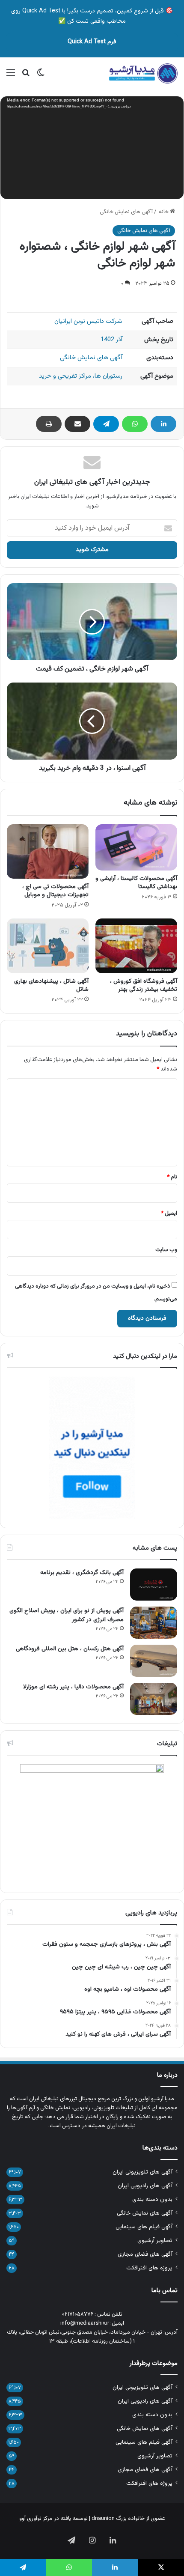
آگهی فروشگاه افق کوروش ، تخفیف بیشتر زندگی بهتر (144, 985)
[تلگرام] (106, 424)
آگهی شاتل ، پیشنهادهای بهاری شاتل (51, 985)
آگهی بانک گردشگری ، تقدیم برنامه (82, 1573)
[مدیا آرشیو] (143, 74)
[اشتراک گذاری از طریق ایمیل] (77, 424)
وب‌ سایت (166, 1250)
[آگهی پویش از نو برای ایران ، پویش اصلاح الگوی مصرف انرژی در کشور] (154, 1623)
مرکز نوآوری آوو (36, 2519)
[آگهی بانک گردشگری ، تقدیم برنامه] (154, 1585)
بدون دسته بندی (152, 2199)
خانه (164, 212)
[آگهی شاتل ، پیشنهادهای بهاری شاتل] (48, 946)
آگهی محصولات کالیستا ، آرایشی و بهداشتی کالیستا (136, 883)
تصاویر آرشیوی (155, 2241)
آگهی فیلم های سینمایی (144, 2227)
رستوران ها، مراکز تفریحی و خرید (81, 376)
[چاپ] (49, 424)
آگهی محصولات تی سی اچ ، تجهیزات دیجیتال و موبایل (55, 891)
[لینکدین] (163, 424)
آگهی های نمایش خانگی (126, 212)
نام (172, 1177)
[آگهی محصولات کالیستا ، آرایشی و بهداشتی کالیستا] (136, 847)
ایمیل (169, 1213)
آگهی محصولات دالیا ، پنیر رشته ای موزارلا (73, 1687)
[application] (92, 149)
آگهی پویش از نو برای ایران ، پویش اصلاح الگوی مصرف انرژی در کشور (67, 1615)
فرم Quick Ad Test (92, 42)
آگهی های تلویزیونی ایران (142, 2172)
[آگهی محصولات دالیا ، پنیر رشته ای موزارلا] (154, 1699)
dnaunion (103, 2519)
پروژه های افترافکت (149, 2268)
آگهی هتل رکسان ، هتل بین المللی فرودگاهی (70, 1649)
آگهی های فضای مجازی (145, 2254)
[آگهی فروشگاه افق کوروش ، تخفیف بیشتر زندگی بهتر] (136, 946)
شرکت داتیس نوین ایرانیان (88, 321)
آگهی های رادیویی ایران (145, 2186)
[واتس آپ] (135, 424)
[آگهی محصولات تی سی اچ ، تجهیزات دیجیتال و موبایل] (48, 851)
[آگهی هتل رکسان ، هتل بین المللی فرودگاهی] (154, 1661)
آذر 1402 (111, 340)
